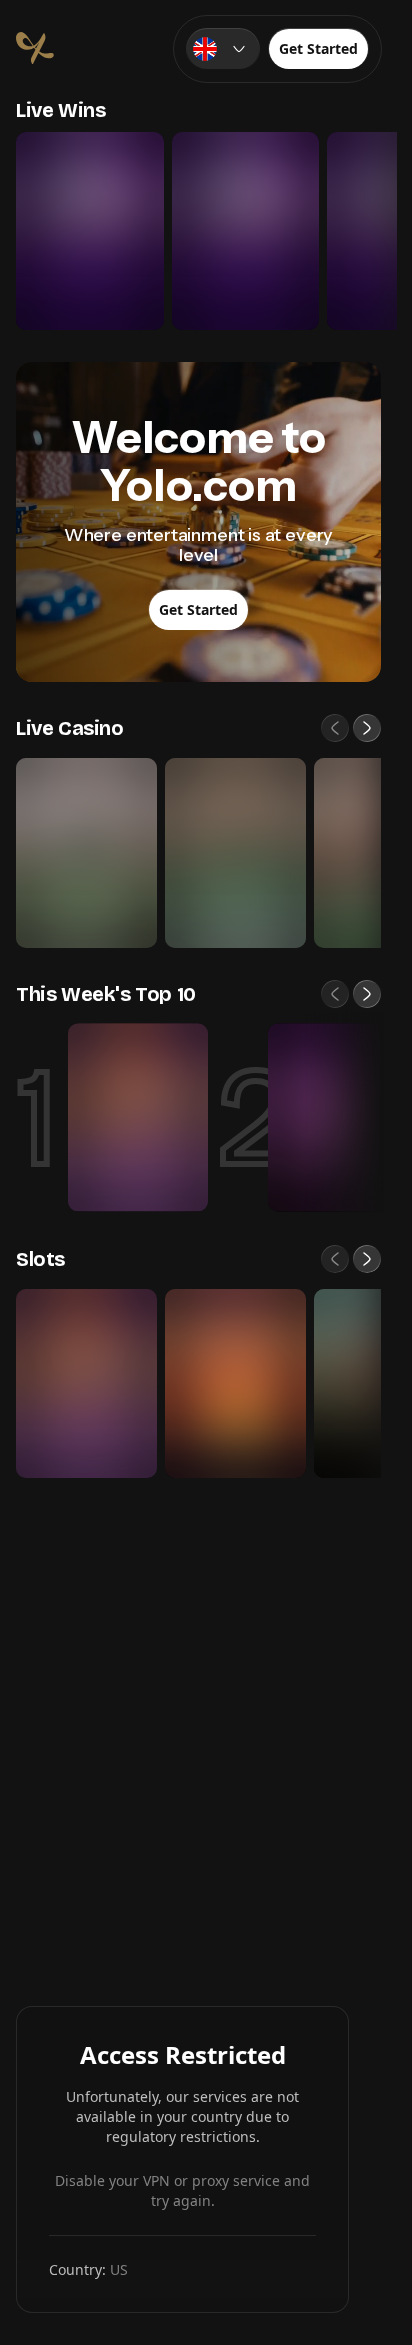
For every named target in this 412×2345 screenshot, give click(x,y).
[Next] (367, 728)
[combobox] (223, 49)
